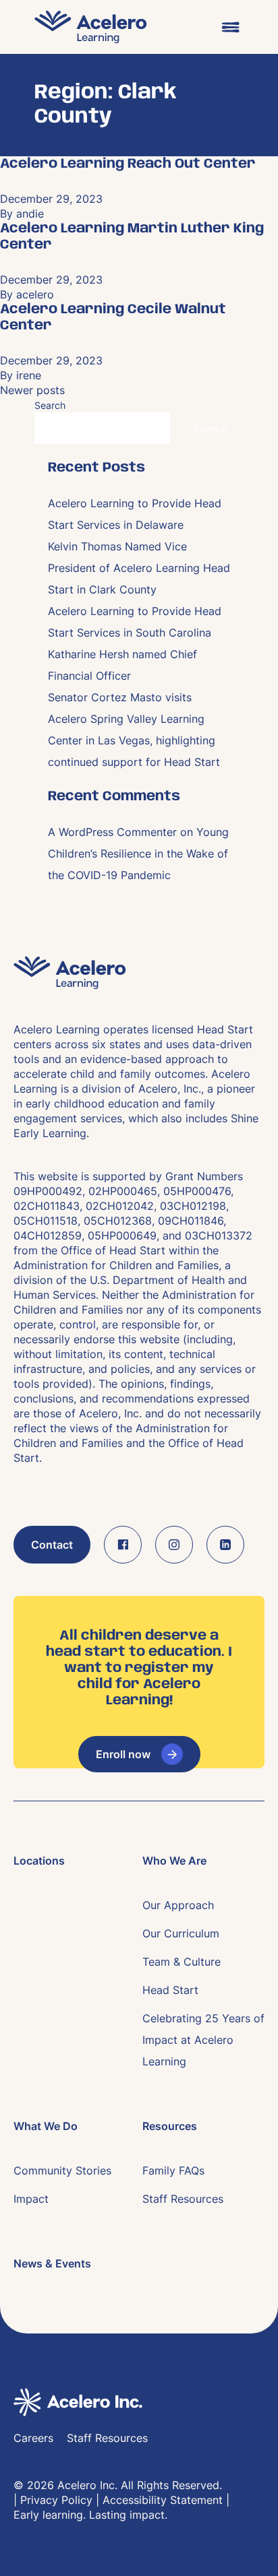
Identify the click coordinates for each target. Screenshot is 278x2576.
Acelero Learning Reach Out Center (128, 164)
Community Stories (62, 2170)
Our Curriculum (181, 1933)
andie (30, 214)
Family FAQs (173, 2170)
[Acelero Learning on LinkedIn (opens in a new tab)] (225, 1545)
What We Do (46, 2126)
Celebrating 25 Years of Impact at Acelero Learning (203, 2040)
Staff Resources (183, 2199)
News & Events (52, 2263)
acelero (35, 294)
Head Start (170, 1990)
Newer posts (32, 390)
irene (29, 375)
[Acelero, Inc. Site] (139, 2402)
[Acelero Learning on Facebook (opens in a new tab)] (123, 1545)
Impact (31, 2199)
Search (50, 405)
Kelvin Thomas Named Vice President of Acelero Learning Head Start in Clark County (139, 568)
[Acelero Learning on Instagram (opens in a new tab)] (174, 1545)
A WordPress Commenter (112, 832)
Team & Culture (182, 1962)
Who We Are (174, 1861)
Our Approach (178, 1905)
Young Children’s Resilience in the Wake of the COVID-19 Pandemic (138, 854)
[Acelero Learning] (91, 27)
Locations (39, 1861)
